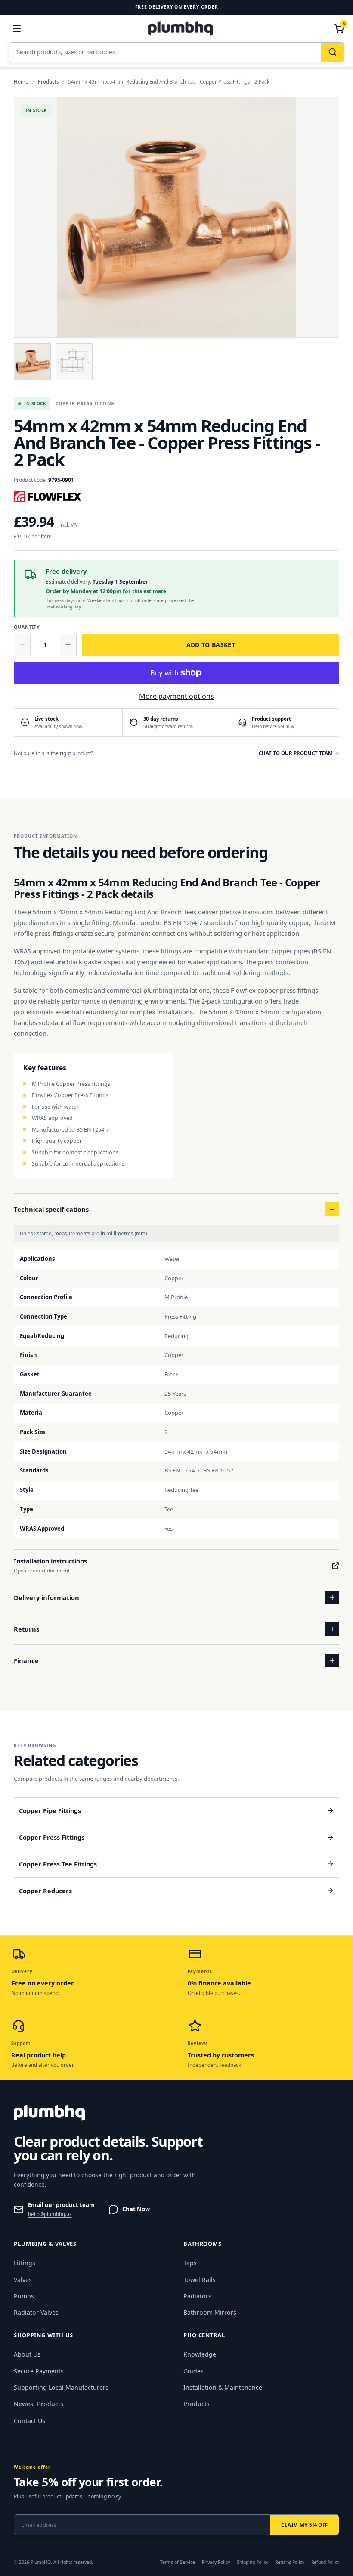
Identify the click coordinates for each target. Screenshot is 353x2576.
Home (21, 82)
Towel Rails (200, 2280)
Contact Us (29, 2421)
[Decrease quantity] (22, 645)
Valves (23, 2280)
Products (48, 82)
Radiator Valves (36, 2312)
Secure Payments (39, 2371)
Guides (194, 2371)
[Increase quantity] (68, 645)
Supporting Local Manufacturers (61, 2387)
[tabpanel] (176, 217)
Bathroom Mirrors (210, 2312)
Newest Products (39, 2404)
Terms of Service (178, 2562)
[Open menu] (17, 28)
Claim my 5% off (304, 2525)
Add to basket (211, 645)
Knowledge (200, 2354)
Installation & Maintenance (223, 2387)
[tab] (32, 362)
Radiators (197, 2296)
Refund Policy (325, 2562)
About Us (27, 2354)
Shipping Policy (252, 2562)
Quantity (27, 627)
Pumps (24, 2296)
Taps (190, 2263)
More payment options (176, 696)
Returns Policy (290, 2562)
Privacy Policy (216, 2562)
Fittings (25, 2263)
